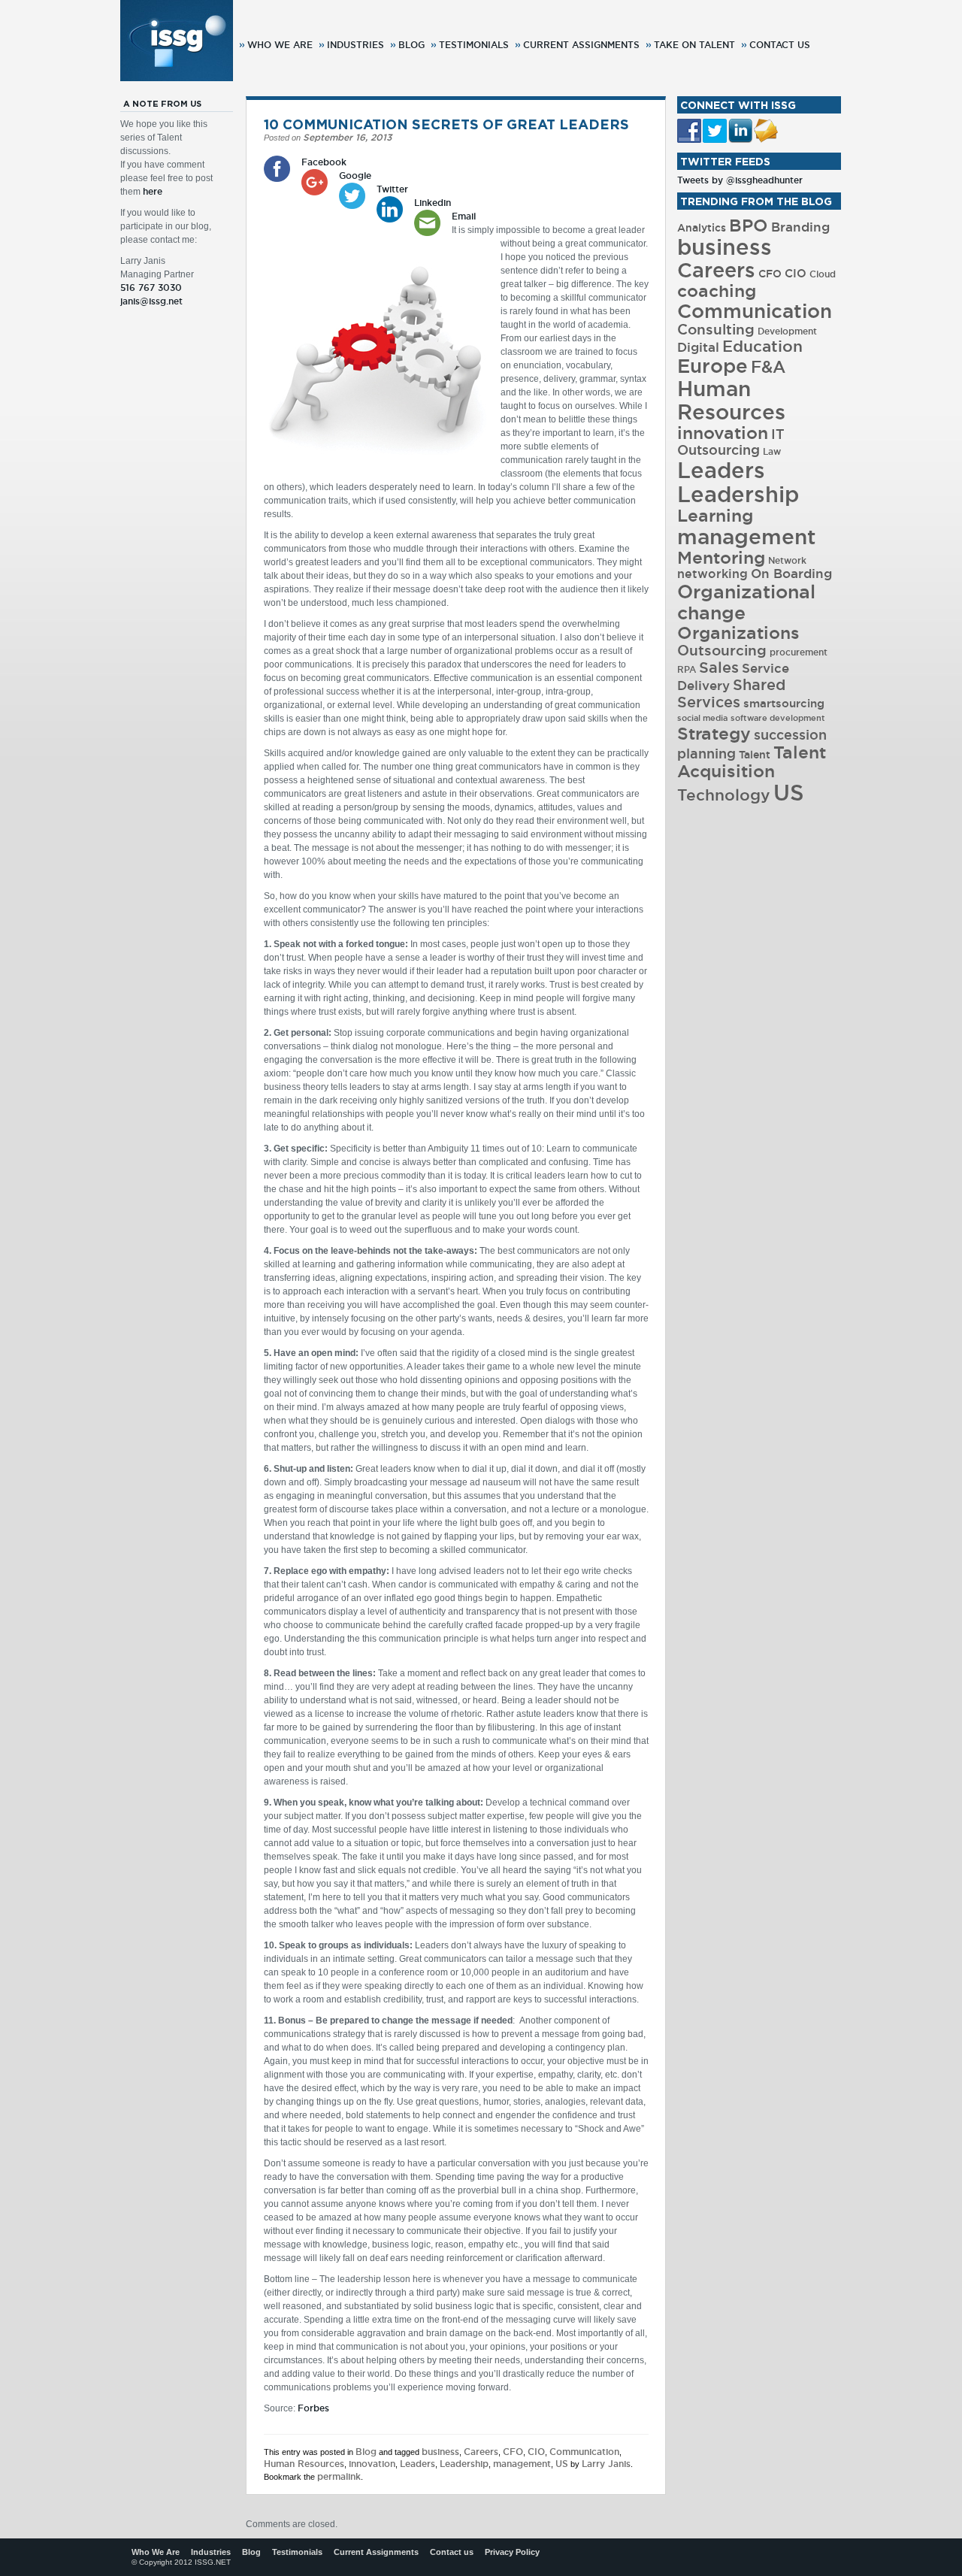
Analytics (702, 228)
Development (787, 331)
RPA (687, 669)
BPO (749, 225)
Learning (715, 515)
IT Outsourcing (731, 442)
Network (787, 560)
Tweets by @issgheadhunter (740, 180)
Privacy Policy (512, 2552)
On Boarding (791, 574)
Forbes (313, 2408)
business (440, 2452)
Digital (698, 347)
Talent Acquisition (752, 761)
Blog (411, 45)
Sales (719, 667)
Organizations (738, 633)
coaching (717, 291)
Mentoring (721, 557)
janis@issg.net (151, 301)
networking (712, 574)
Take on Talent (694, 45)
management (522, 2464)
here (153, 191)
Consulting (716, 329)
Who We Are (280, 45)
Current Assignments (581, 45)
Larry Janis (606, 2464)
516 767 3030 (151, 288)
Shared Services (731, 693)
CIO (536, 2452)
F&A (768, 367)
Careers (481, 2452)
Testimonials (474, 45)
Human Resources (304, 2464)
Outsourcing (722, 650)
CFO (513, 2452)
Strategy (714, 733)
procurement (799, 652)
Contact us (780, 45)
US (562, 2464)
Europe (712, 366)
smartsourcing (784, 703)
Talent (755, 755)
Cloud (823, 274)
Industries (355, 45)
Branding (800, 227)
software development (778, 718)
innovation (372, 2464)
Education (762, 346)
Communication (584, 2452)
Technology (724, 795)
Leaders (417, 2464)
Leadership (464, 2464)
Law (772, 451)
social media (702, 718)
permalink (339, 2476)
